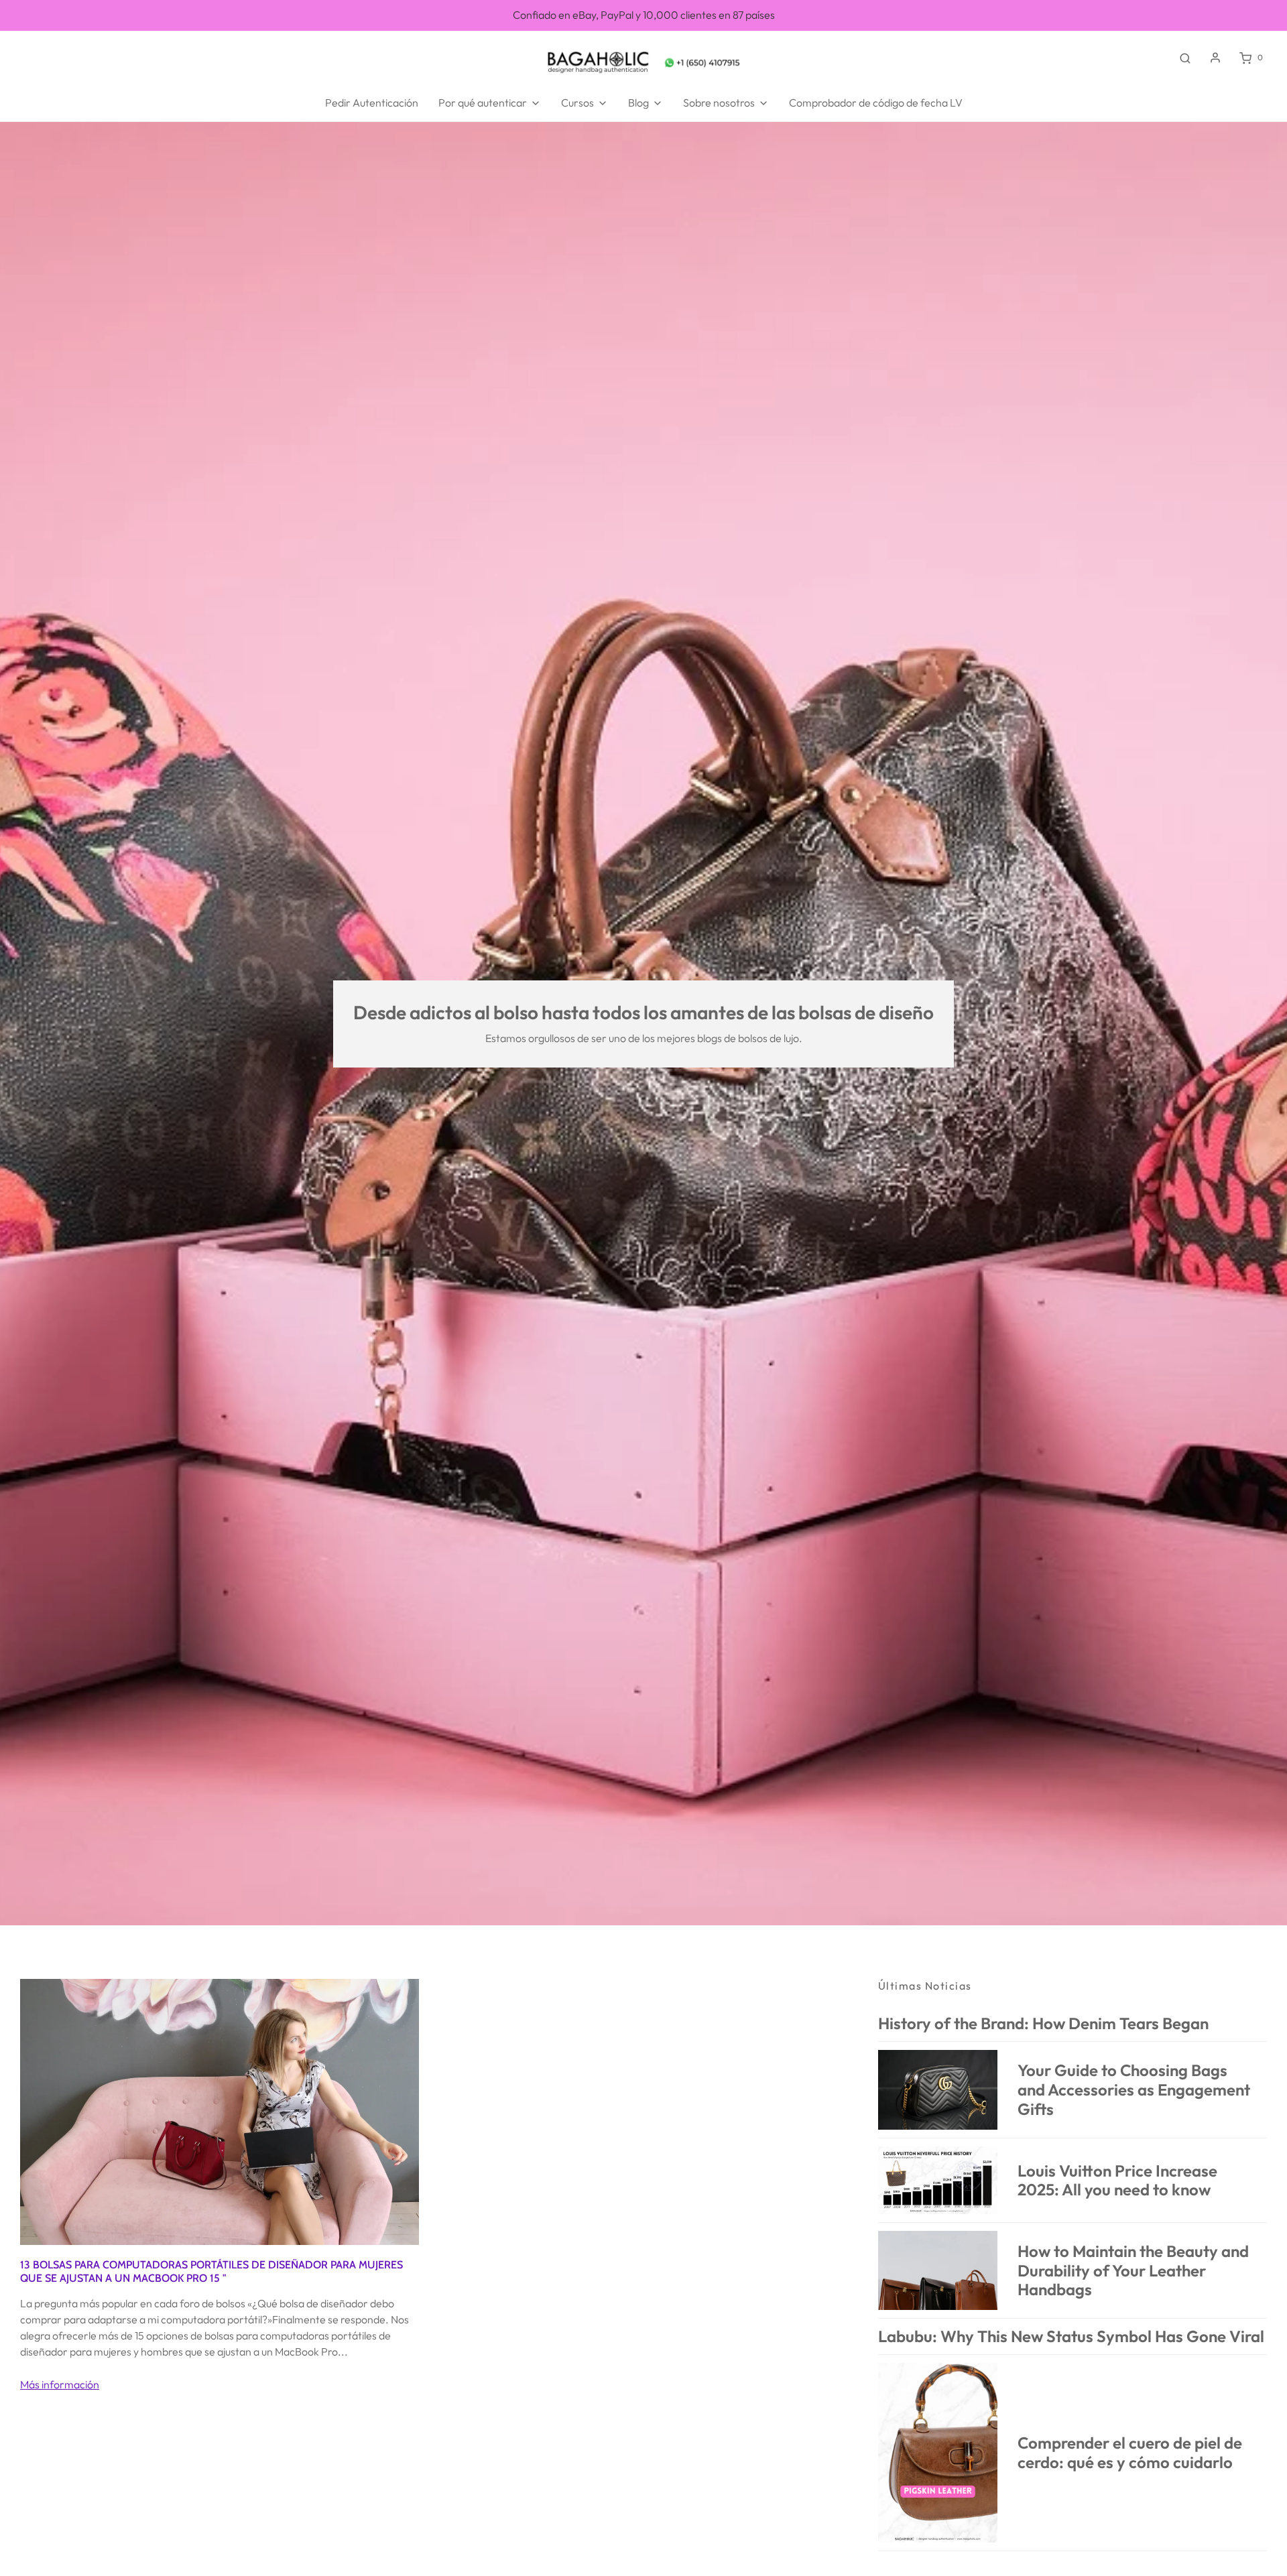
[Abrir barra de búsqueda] (1185, 58)
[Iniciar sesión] (1215, 58)
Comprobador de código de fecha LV (876, 103)
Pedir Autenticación (372, 103)
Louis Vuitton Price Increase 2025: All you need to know (1117, 2180)
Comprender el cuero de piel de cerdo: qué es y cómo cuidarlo (1130, 2452)
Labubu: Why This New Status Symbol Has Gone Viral (1071, 2336)
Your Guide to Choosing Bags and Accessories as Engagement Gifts (1134, 2089)
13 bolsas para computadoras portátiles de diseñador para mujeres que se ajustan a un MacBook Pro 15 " (211, 2271)
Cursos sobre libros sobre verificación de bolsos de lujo (644, 20)
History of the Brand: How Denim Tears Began (1043, 2023)
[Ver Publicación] (220, 2110)
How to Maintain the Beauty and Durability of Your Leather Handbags (1133, 2270)
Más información (60, 2384)
